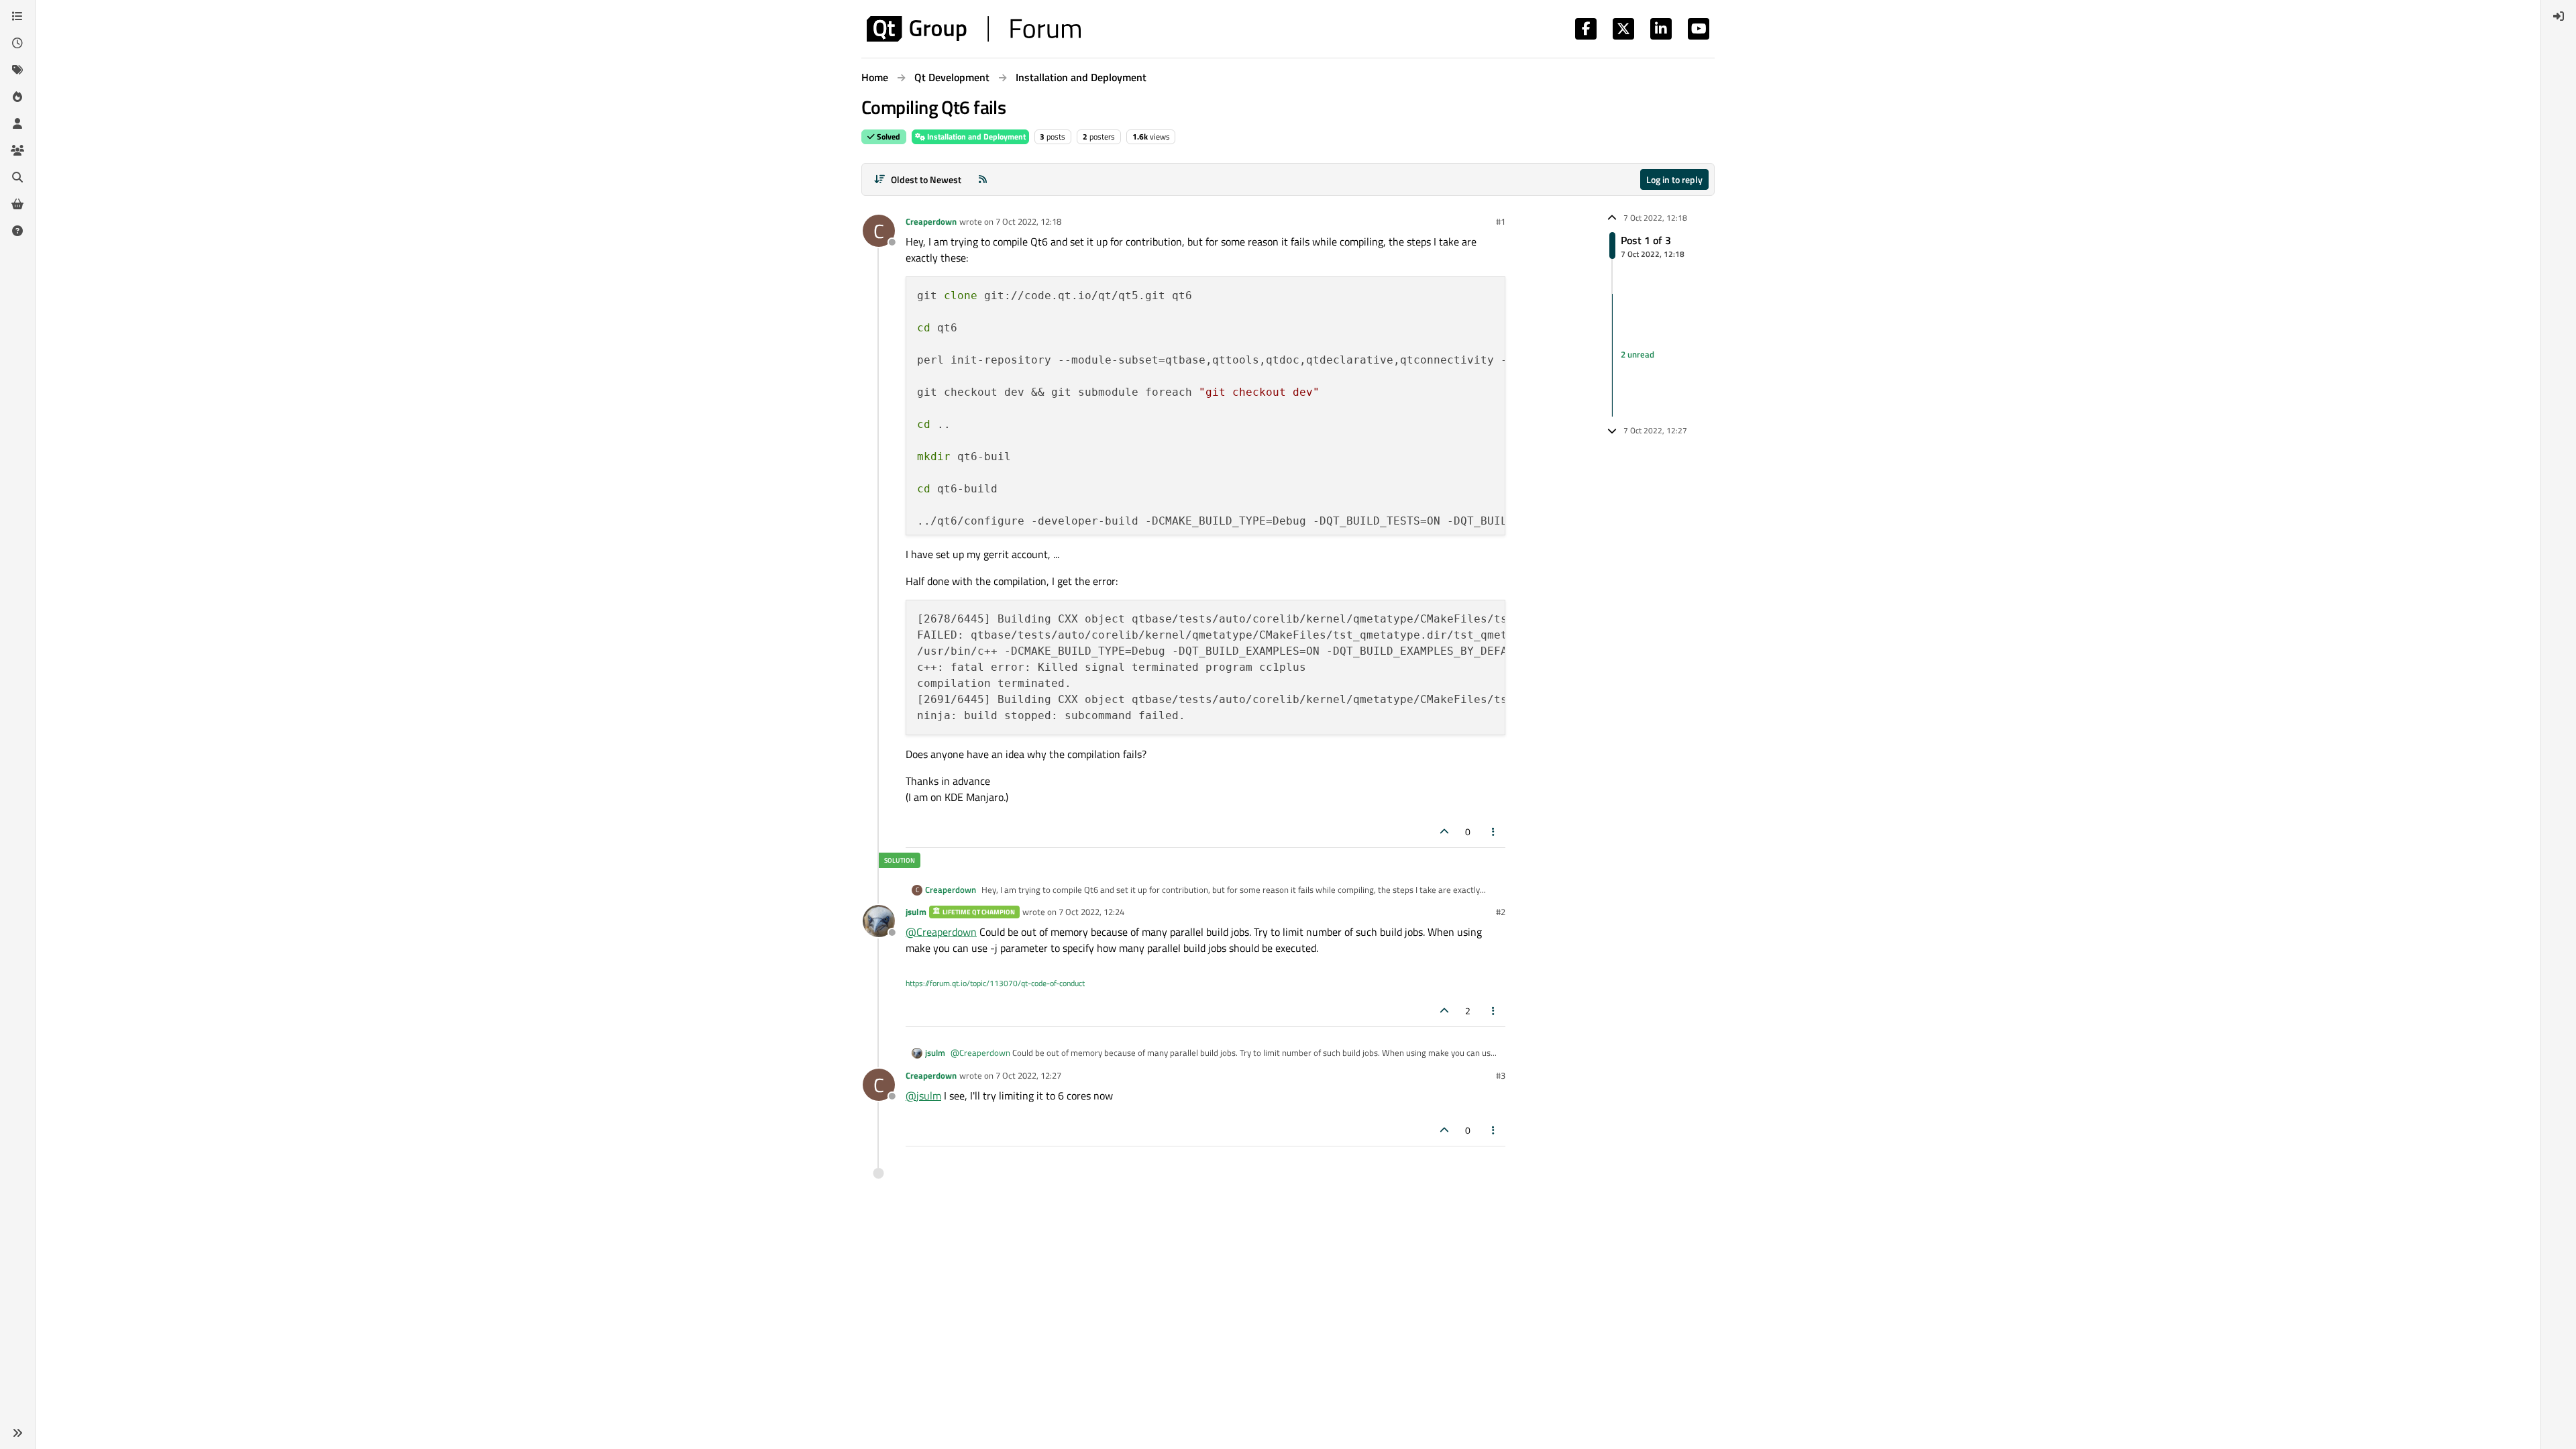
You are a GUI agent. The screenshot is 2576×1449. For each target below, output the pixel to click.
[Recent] (17, 43)
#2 (1501, 912)
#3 (1501, 1075)
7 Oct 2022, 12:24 (1091, 912)
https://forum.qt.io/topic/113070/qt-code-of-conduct (995, 983)
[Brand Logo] (974, 29)
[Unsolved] (17, 231)
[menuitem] (2559, 16)
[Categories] (17, 16)
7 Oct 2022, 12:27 (1028, 1075)
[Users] (17, 123)
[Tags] (17, 70)
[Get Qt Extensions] (17, 204)
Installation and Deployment (975, 137)
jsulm (916, 912)
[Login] (2559, 16)
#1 (1501, 221)
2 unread (1638, 355)
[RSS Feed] (983, 179)
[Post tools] (1494, 831)
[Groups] (17, 150)
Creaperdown (931, 221)
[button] (17, 1433)
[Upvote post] (1444, 831)
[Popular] (17, 97)
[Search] (17, 177)
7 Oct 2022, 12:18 (1028, 221)
